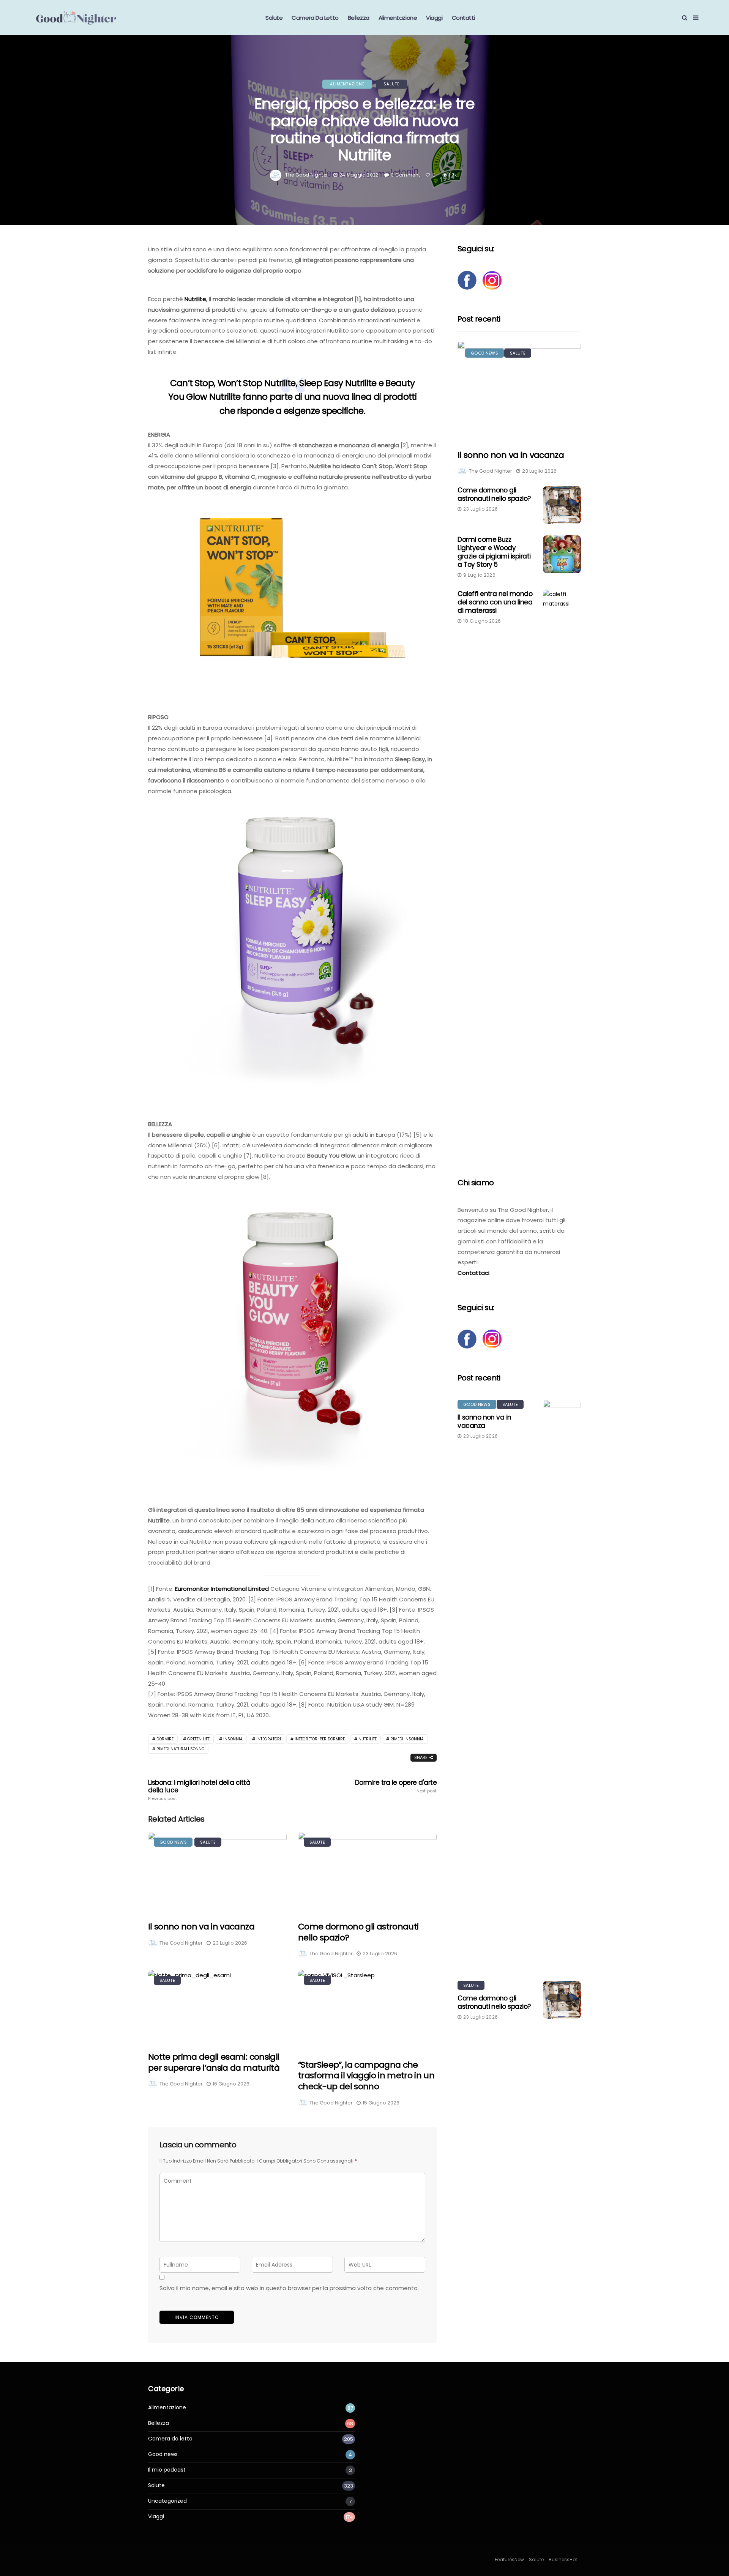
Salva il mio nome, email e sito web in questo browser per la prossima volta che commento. (289, 2288)
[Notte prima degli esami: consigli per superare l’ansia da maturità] (217, 2006)
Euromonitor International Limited (222, 1589)
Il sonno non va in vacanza (201, 1927)
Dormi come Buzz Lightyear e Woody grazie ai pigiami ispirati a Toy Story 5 (494, 552)
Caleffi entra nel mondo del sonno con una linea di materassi (495, 602)
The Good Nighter (306, 175)
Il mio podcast (167, 2470)
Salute (274, 18)
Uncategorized (167, 2501)
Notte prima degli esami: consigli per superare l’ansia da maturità (214, 2062)
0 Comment (405, 175)
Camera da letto (315, 18)
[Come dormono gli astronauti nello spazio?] (367, 1872)
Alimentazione (398, 18)
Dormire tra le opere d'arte (396, 1786)
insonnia (233, 1739)
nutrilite (368, 1739)
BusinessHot (563, 2559)
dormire (165, 1739)
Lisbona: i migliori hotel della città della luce (199, 1790)
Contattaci (473, 1273)
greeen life (198, 1739)
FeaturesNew (509, 2559)
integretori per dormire (320, 1739)
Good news (173, 1842)
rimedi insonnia (407, 1739)
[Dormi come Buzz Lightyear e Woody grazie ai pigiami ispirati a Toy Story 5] (562, 554)
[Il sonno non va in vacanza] (217, 1872)
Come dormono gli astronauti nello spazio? (358, 1932)
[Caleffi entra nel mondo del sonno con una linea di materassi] (562, 874)
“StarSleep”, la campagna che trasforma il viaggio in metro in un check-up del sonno (366, 2076)
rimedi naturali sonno (180, 1749)
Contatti (463, 18)
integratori (269, 1739)
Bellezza (359, 18)
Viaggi (434, 18)
